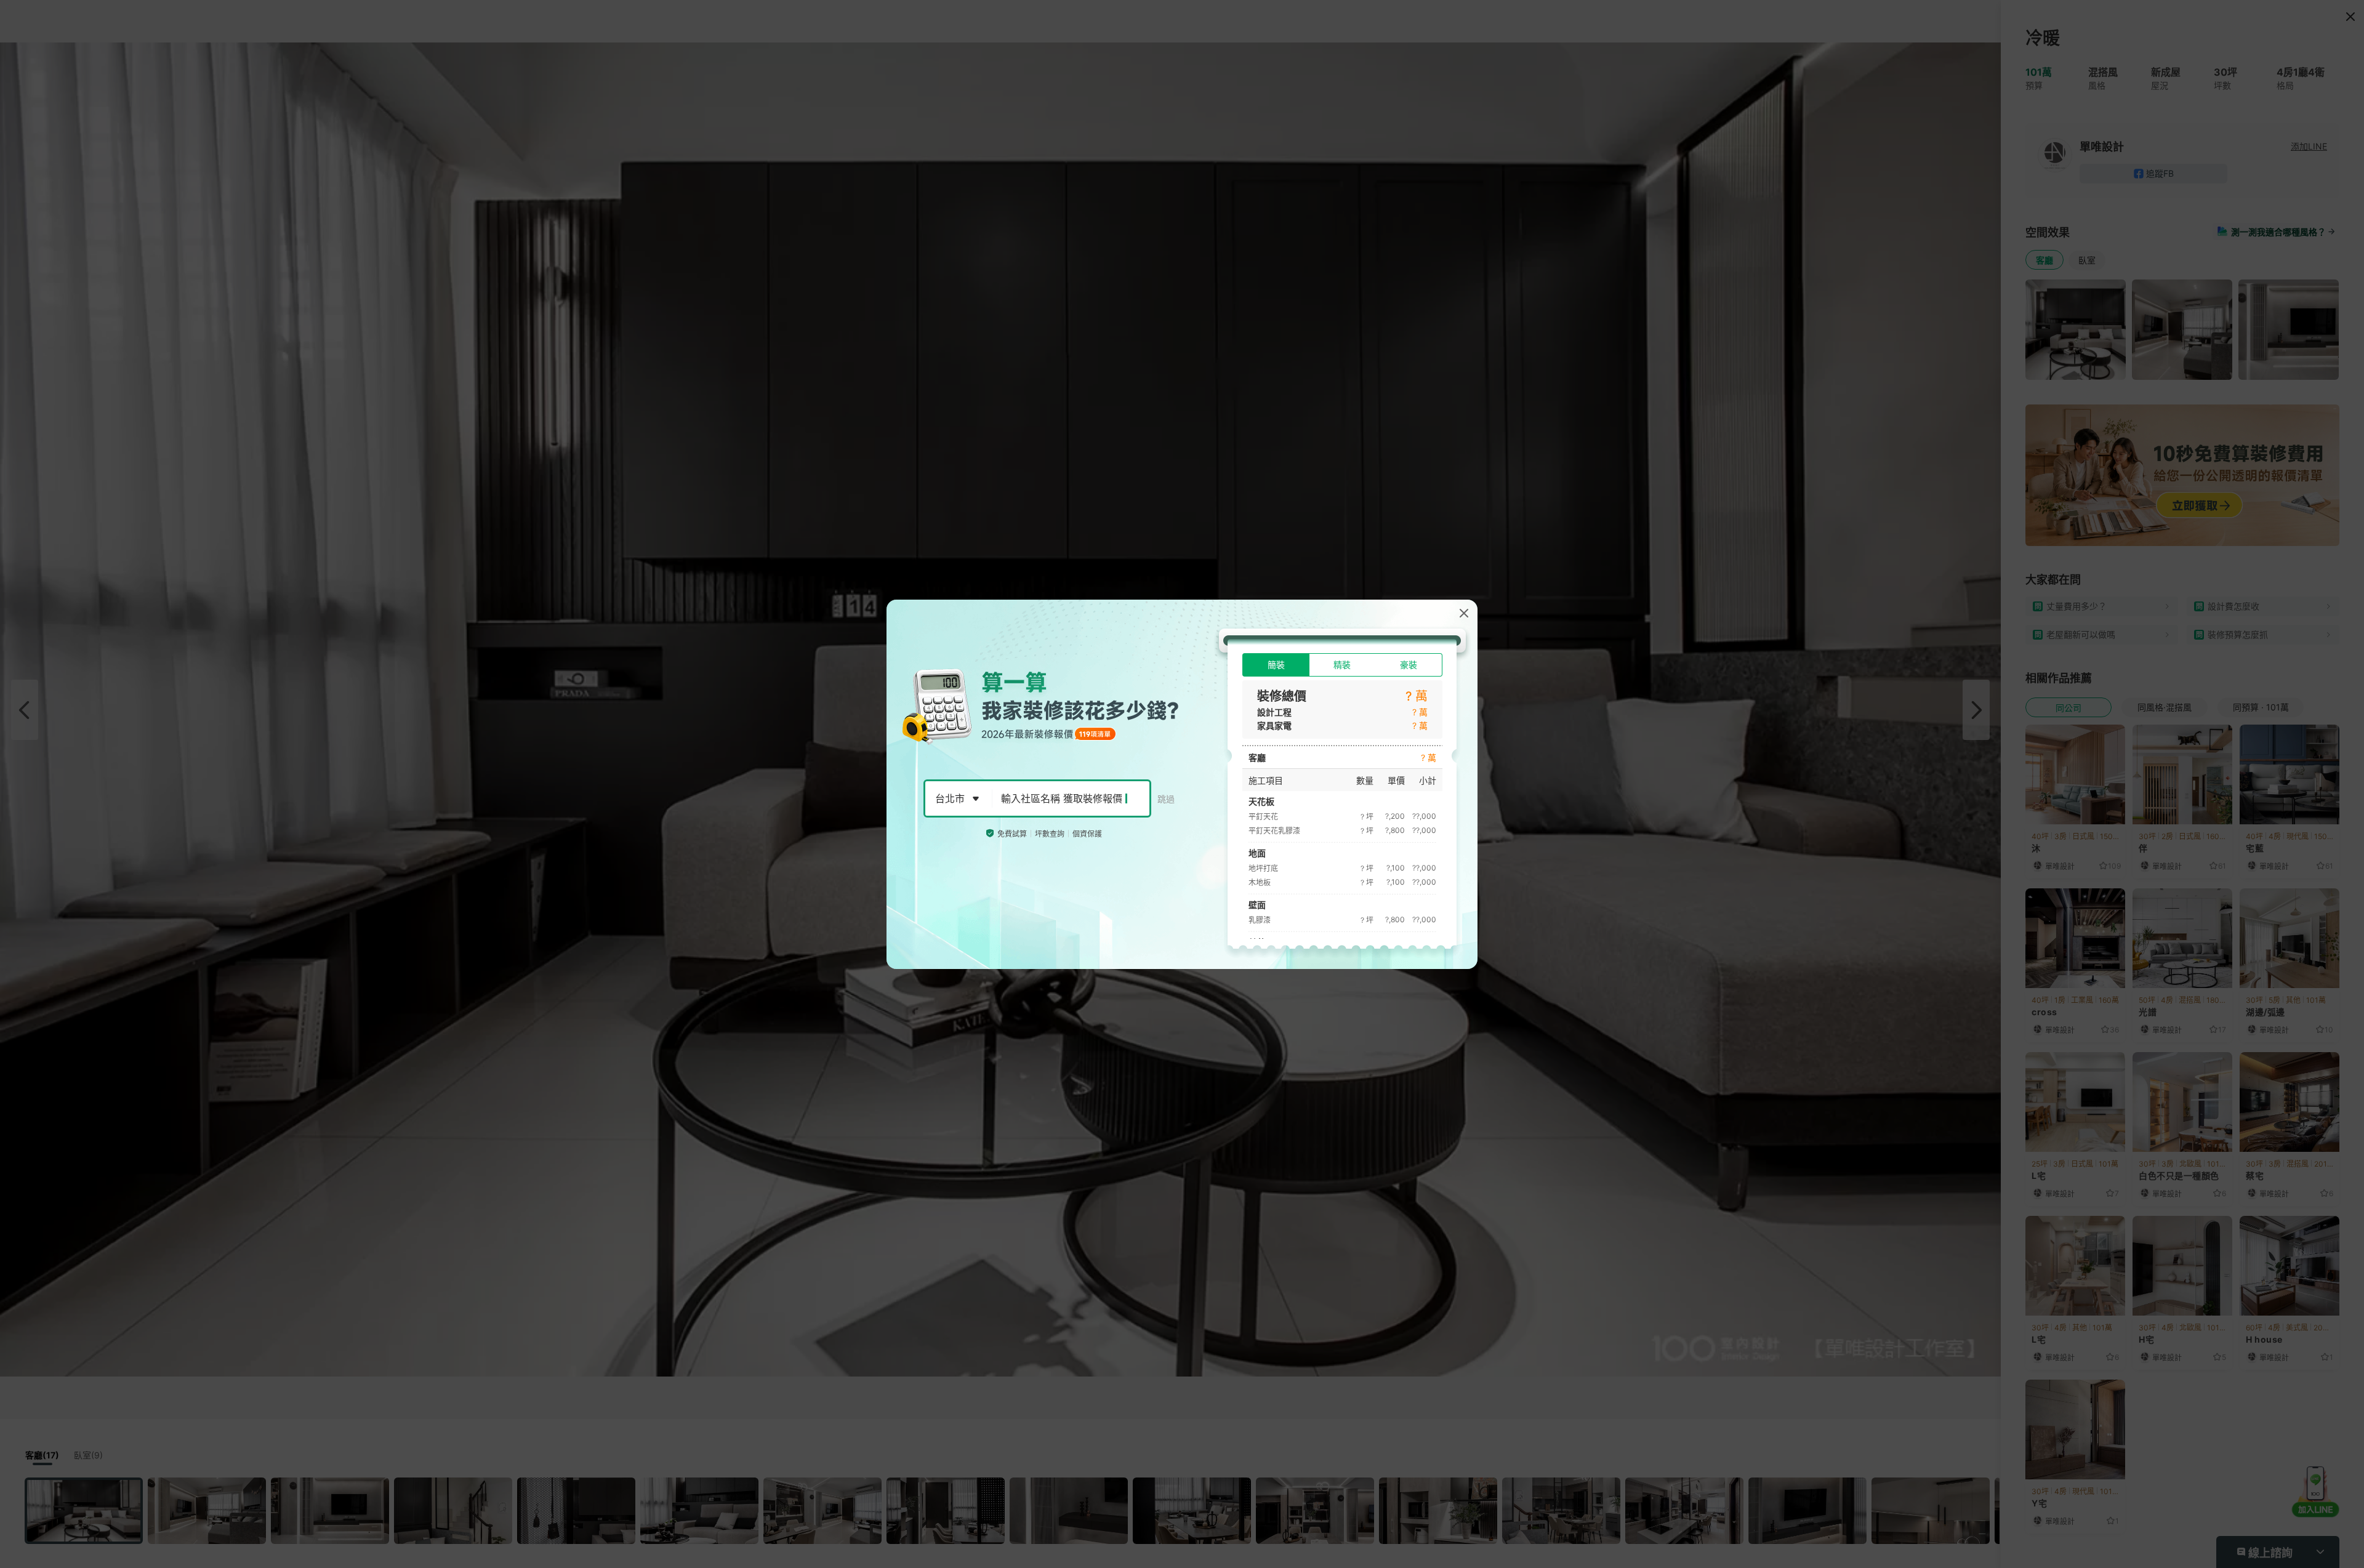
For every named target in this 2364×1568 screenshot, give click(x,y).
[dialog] (1182, 784)
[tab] (1276, 665)
